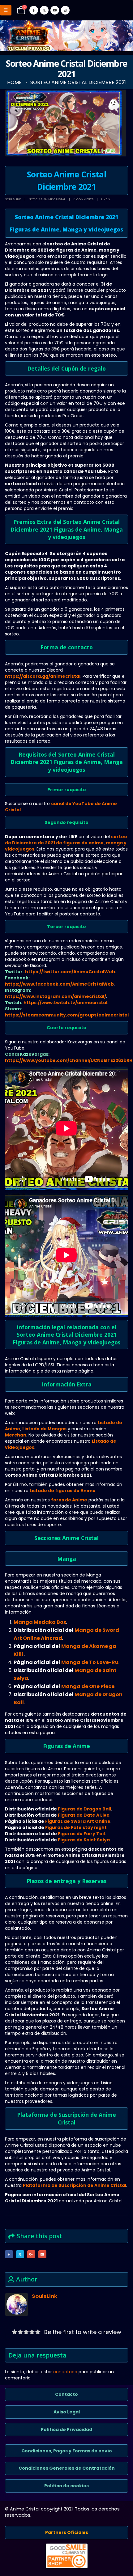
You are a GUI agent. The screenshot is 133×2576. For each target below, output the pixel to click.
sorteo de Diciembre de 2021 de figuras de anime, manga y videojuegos (66, 843)
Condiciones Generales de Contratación (67, 2468)
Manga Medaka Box (40, 1622)
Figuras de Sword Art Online (78, 1821)
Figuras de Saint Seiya (84, 1840)
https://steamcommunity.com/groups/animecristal (67, 1015)
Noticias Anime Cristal (47, 199)
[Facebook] (34, 10)
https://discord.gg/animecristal (43, 676)
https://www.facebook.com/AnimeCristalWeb (59, 984)
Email (42, 2254)
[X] (44, 10)
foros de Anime (69, 1500)
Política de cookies (66, 2486)
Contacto (66, 2394)
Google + (31, 2254)
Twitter (20, 2254)
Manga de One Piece (88, 1686)
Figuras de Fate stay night (76, 1827)
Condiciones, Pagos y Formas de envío (67, 2451)
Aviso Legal (67, 2412)
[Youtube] (55, 10)
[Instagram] (65, 10)
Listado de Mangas (44, 1429)
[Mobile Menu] (6, 10)
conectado (65, 2372)
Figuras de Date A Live (84, 1815)
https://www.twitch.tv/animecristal (65, 1003)
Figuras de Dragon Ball (84, 1809)
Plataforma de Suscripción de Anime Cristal (75, 2185)
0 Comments (83, 199)
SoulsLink (13, 199)
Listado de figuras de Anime (63, 1491)
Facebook (9, 2254)
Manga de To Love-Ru (90, 1662)
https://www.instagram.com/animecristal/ (56, 996)
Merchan (16, 1435)
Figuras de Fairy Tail (81, 1834)
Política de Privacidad (66, 2430)
